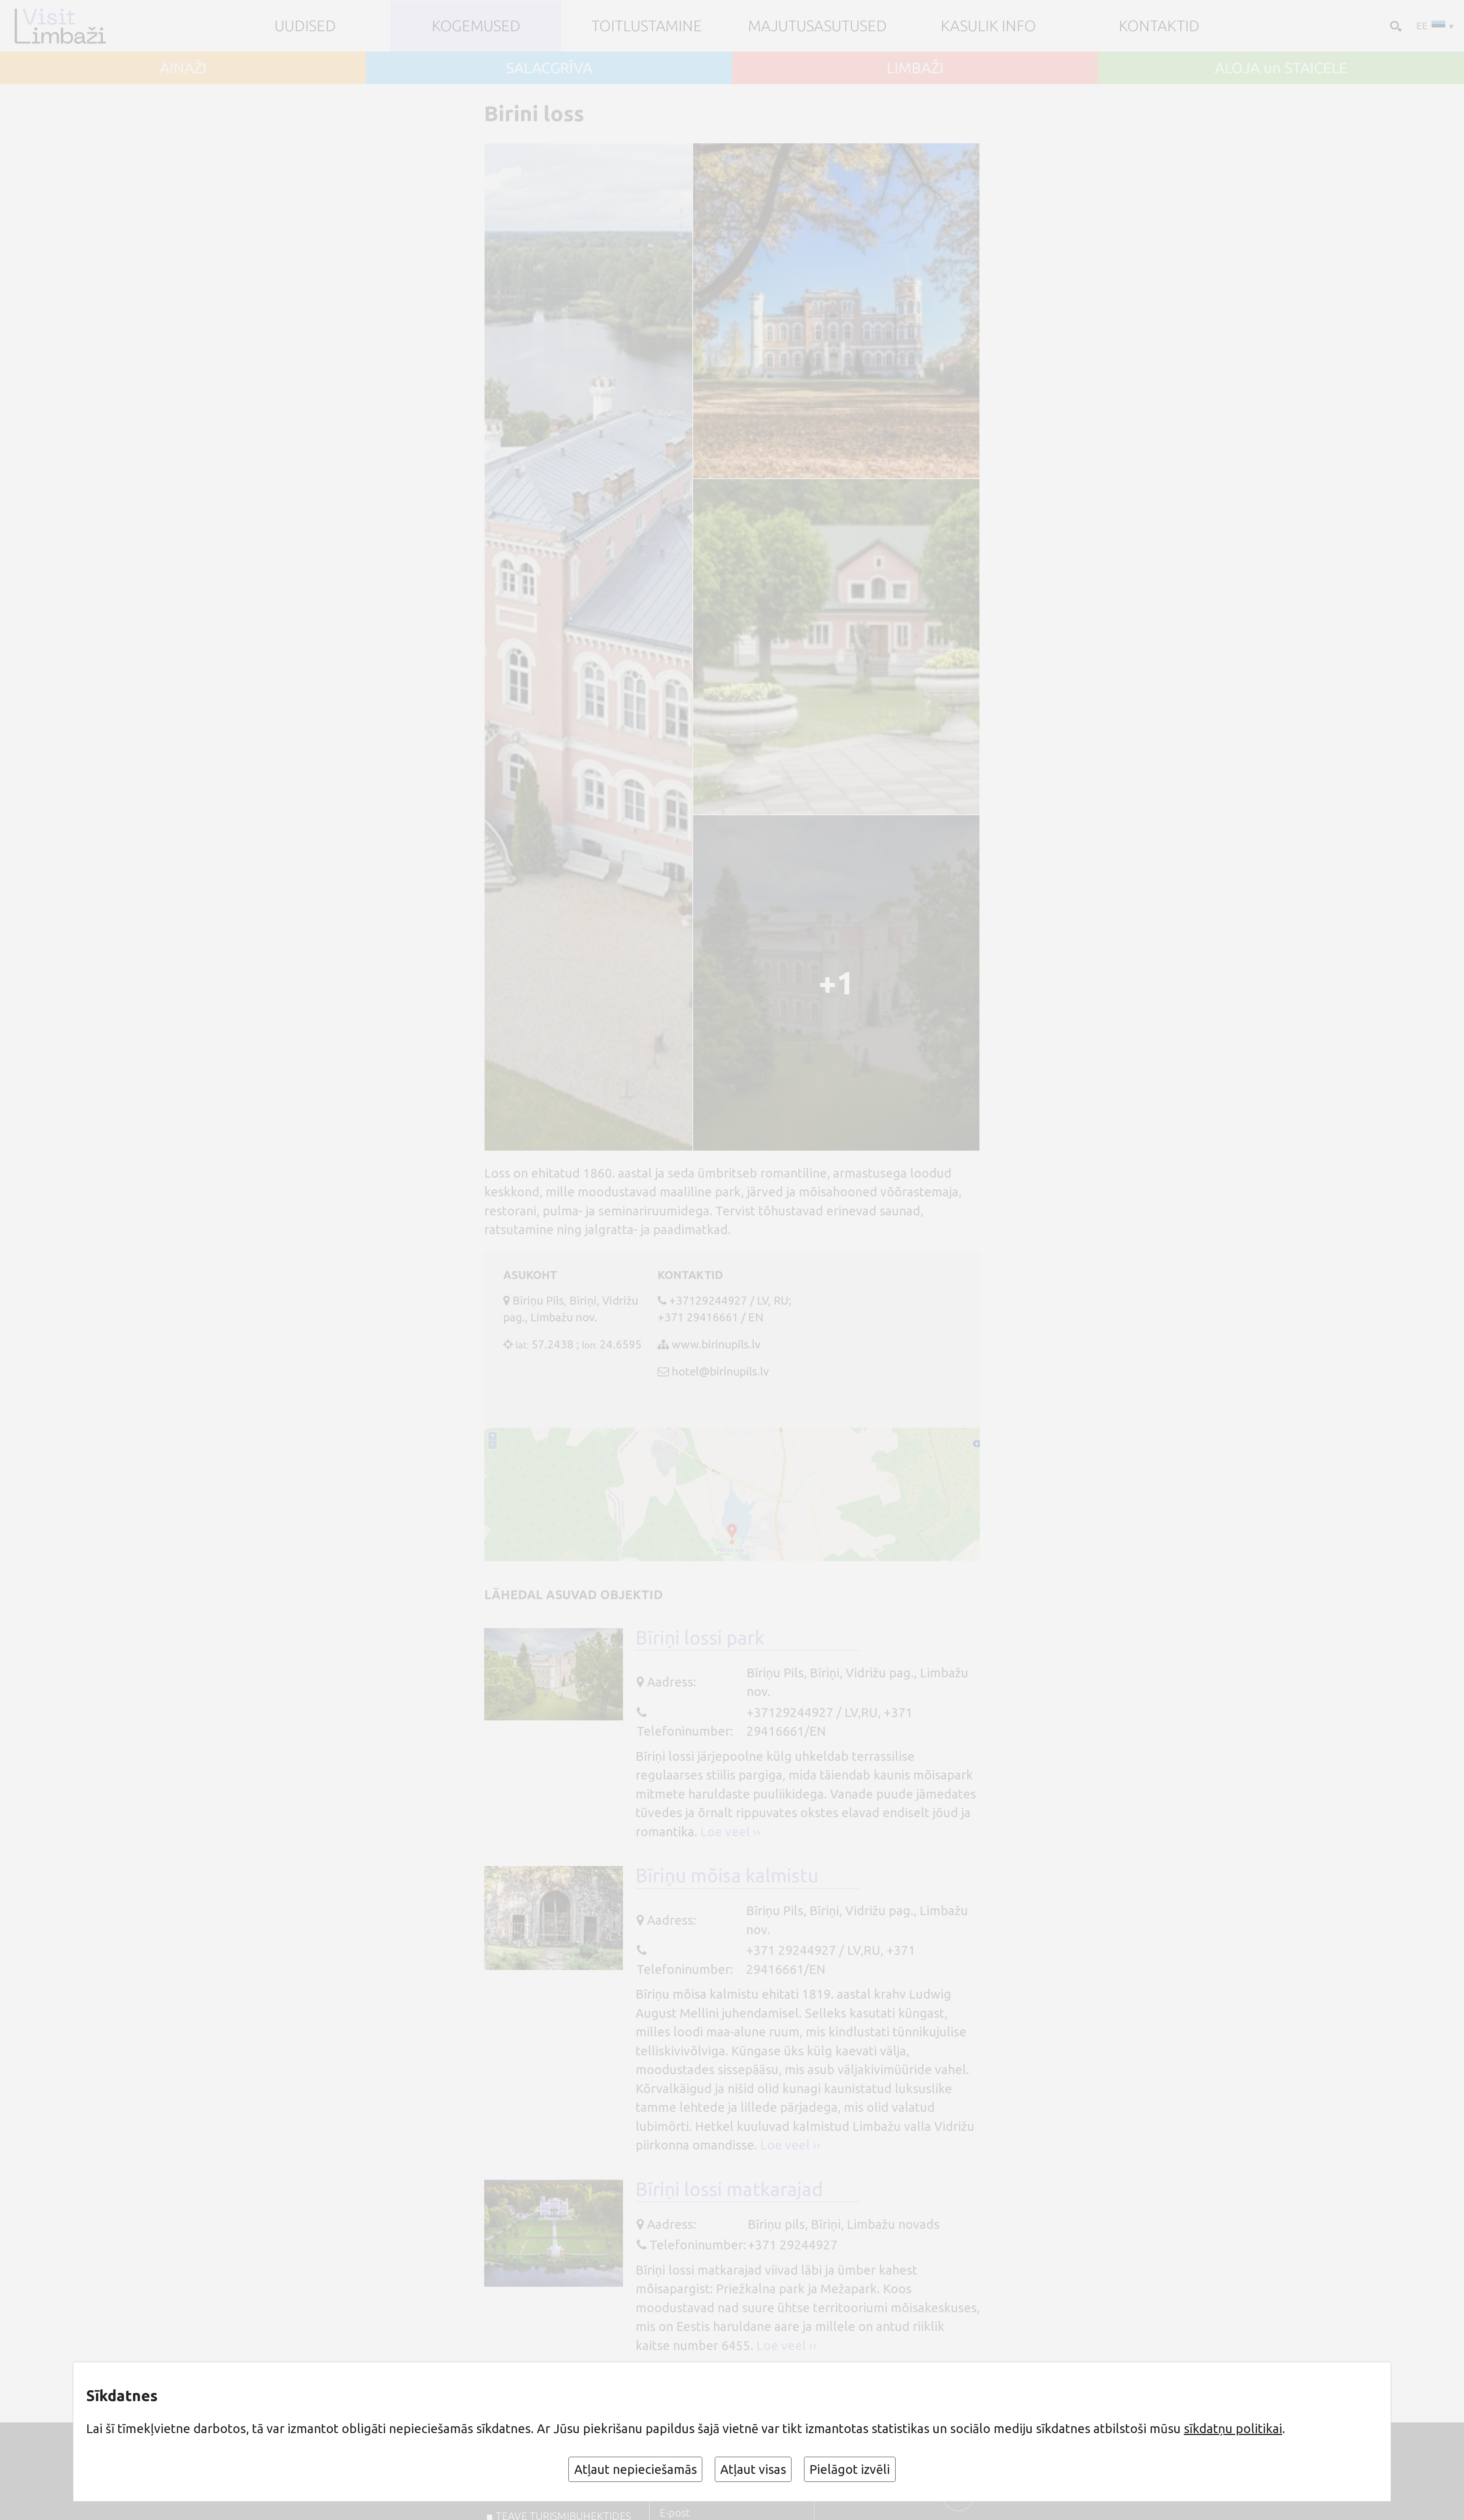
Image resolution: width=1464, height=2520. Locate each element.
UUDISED (305, 26)
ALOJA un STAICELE (1281, 68)
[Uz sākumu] (73, 26)
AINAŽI (183, 68)
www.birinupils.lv (716, 1344)
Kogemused (476, 26)
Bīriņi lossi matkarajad (729, 2189)
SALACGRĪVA (549, 68)
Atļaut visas (753, 2469)
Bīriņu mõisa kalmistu (727, 1875)
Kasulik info (988, 26)
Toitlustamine (647, 26)
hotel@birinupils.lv (720, 1371)
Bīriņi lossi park (700, 1638)
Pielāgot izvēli (850, 2469)
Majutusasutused (817, 26)
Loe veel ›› (730, 1831)
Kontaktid (1159, 26)
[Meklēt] (1394, 25)
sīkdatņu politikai (1233, 2428)
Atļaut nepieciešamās (636, 2469)
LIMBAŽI (915, 68)
